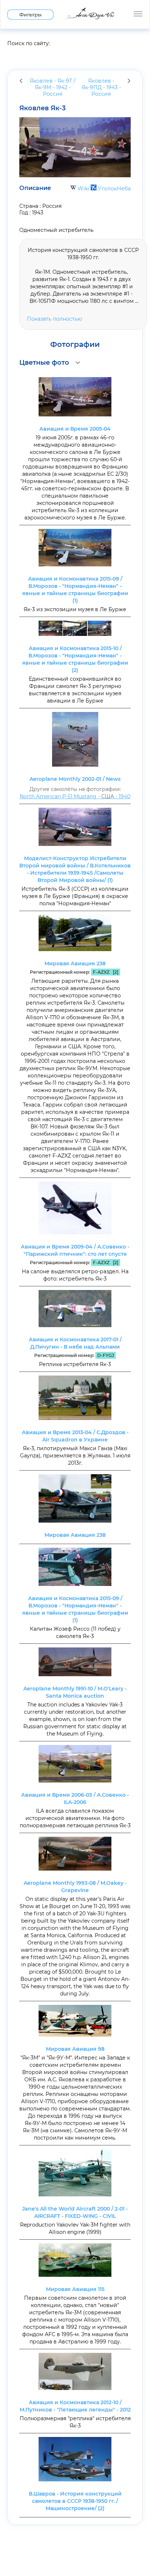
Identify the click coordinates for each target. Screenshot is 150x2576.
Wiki (83, 189)
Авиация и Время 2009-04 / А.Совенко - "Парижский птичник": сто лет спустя (75, 1250)
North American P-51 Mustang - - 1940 (75, 796)
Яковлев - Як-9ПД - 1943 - (101, 87)
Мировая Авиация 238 (75, 963)
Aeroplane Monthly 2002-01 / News (75, 779)
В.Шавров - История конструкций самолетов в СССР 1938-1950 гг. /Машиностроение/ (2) (75, 2501)
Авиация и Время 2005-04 (75, 429)
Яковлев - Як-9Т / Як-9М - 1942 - (53, 87)
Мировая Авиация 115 (75, 2289)
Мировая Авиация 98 (75, 2049)
